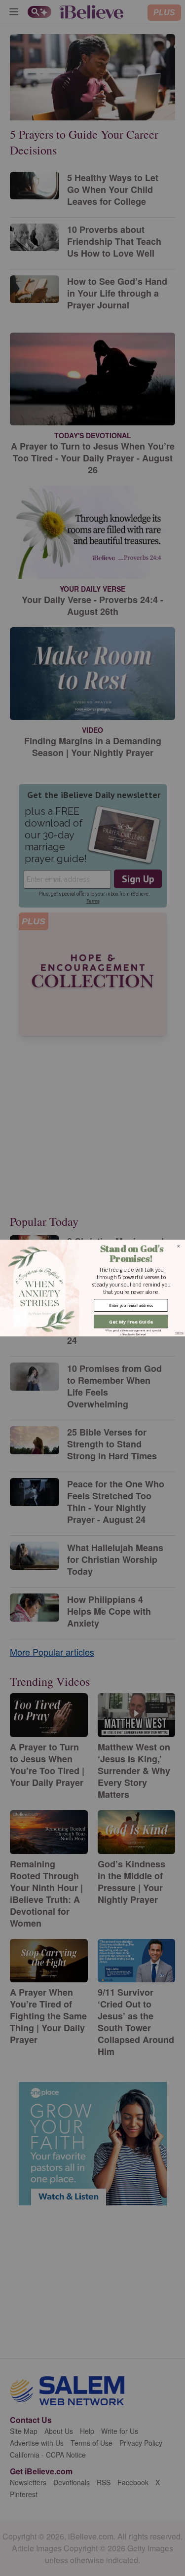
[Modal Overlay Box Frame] (92, 1288)
